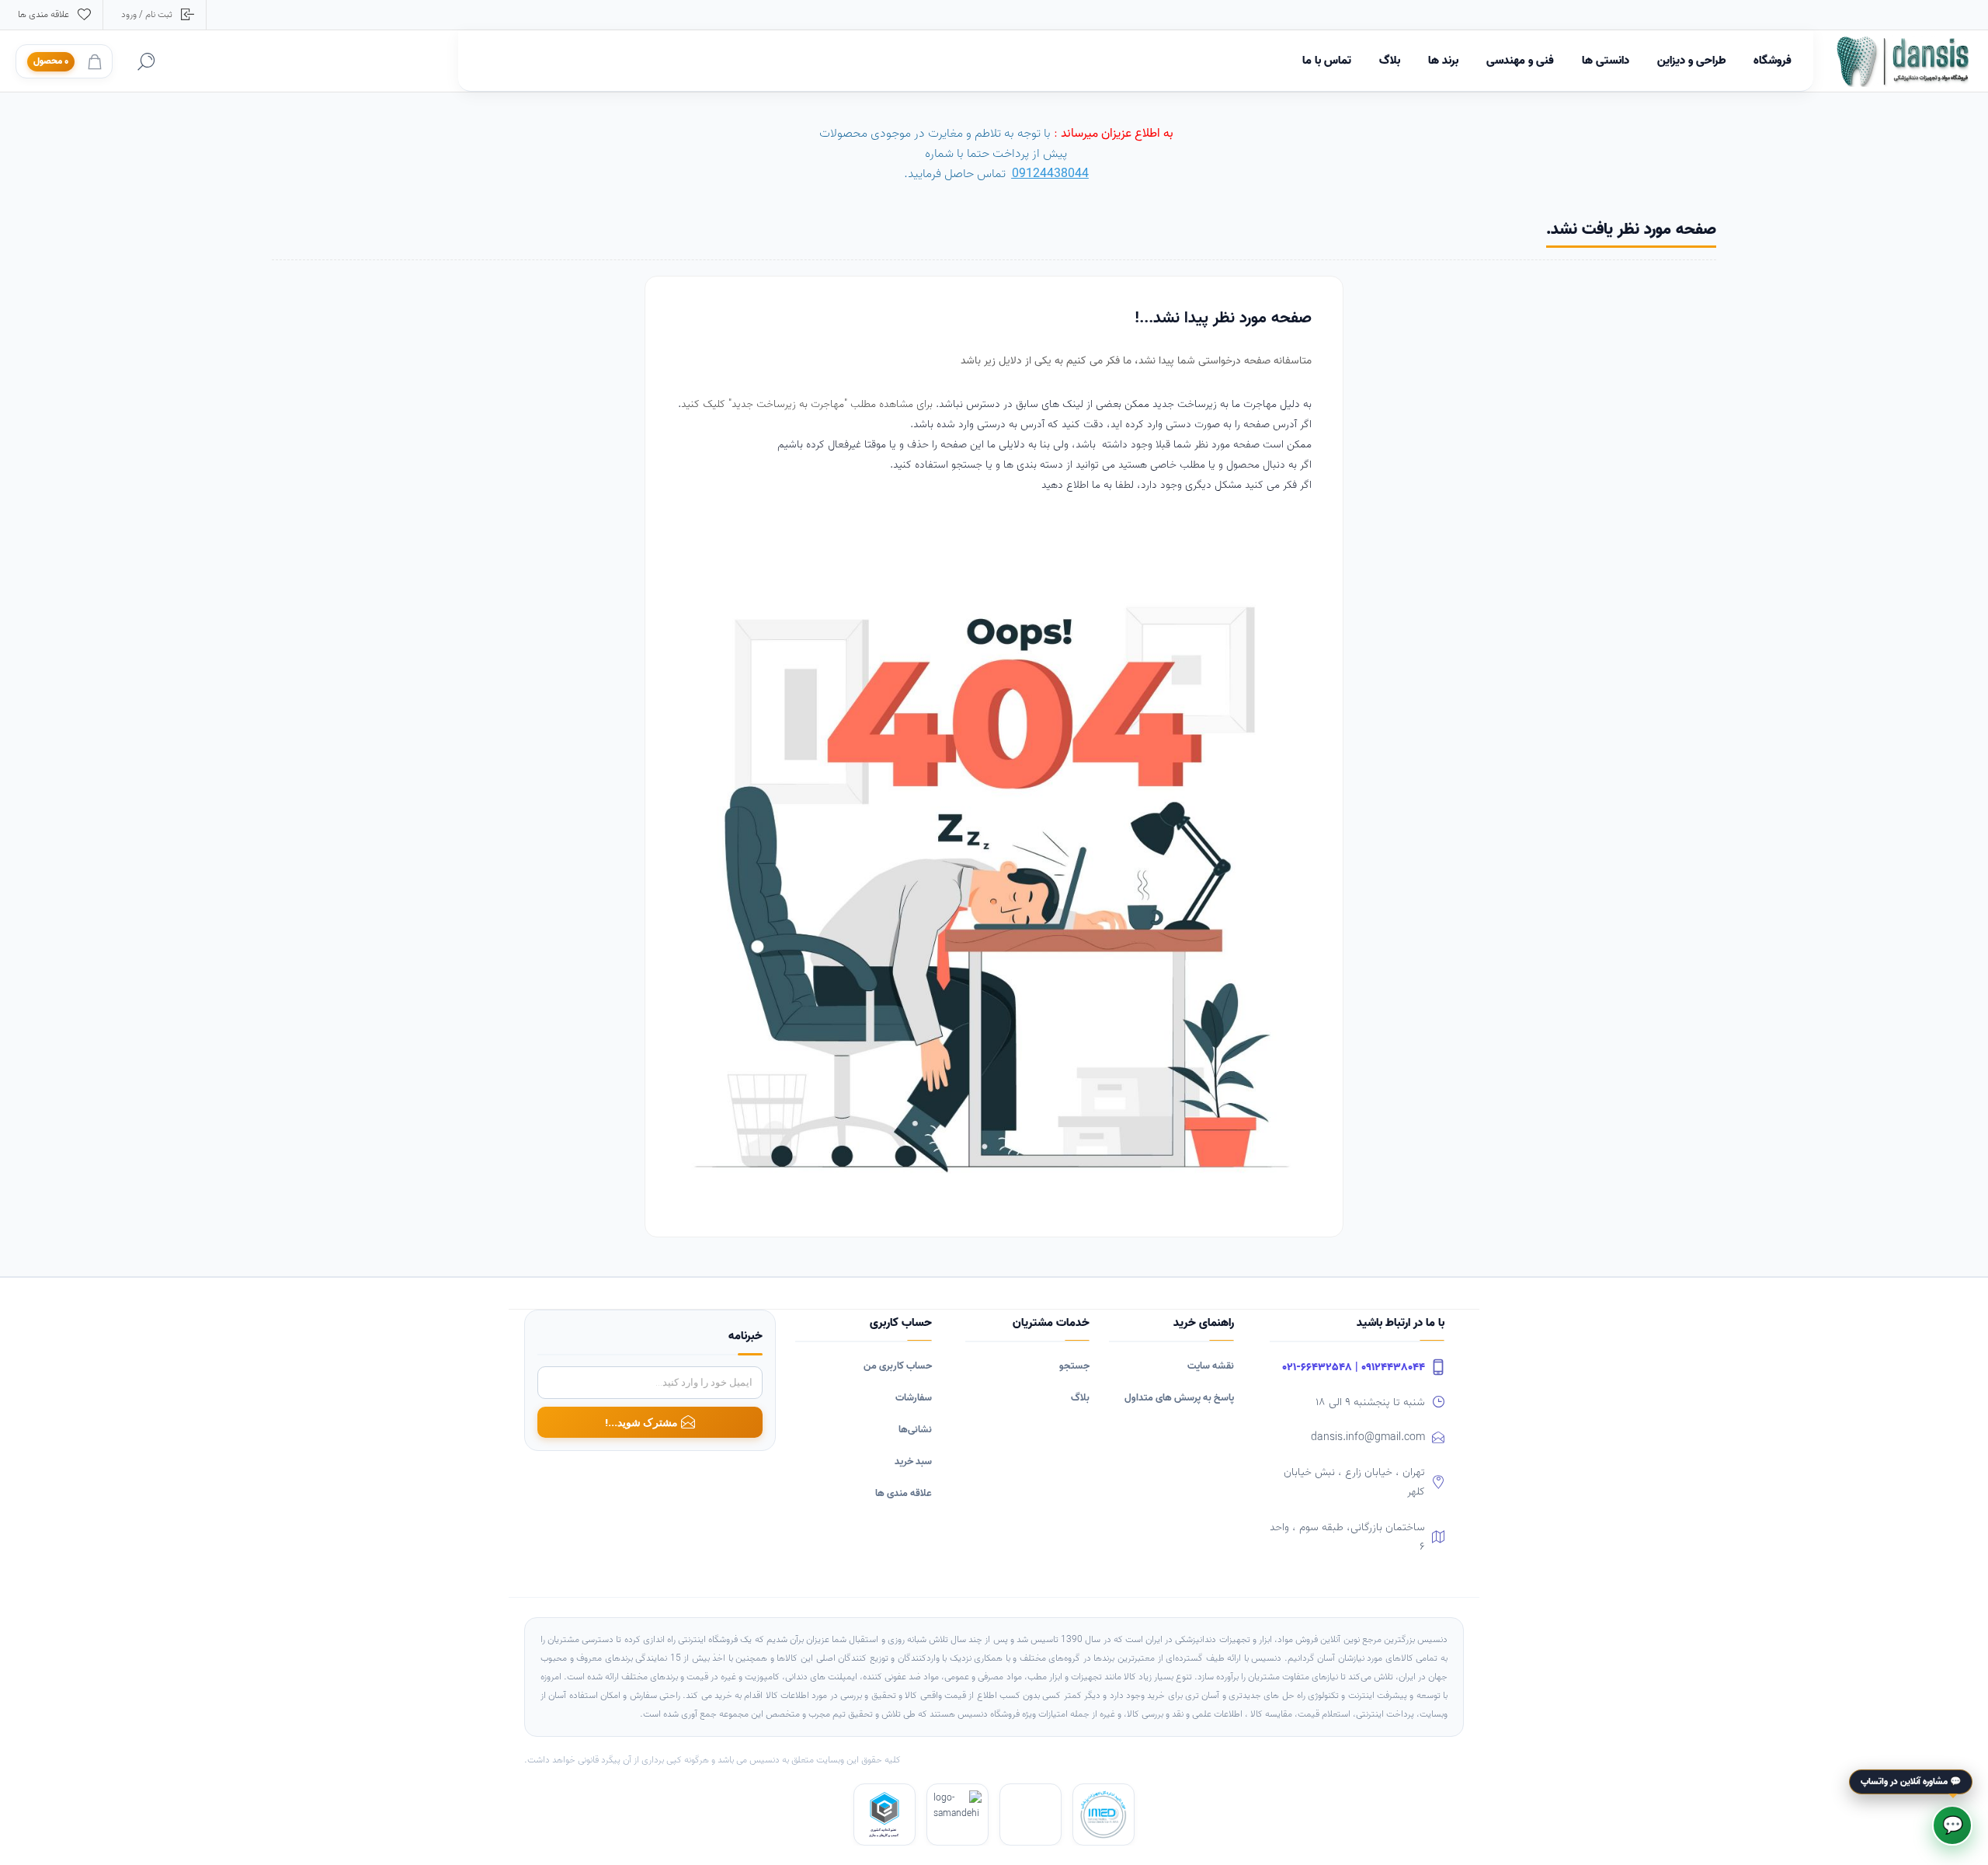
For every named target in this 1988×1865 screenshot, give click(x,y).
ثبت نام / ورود (147, 14)
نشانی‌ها (915, 1430)
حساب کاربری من (898, 1366)
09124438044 (1050, 174)
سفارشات (914, 1398)
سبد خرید (913, 1461)
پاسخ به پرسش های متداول (1179, 1398)
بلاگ (1080, 1398)
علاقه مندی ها (904, 1493)
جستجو (1074, 1366)
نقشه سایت (1211, 1366)
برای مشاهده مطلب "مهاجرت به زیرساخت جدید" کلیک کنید (808, 404)
